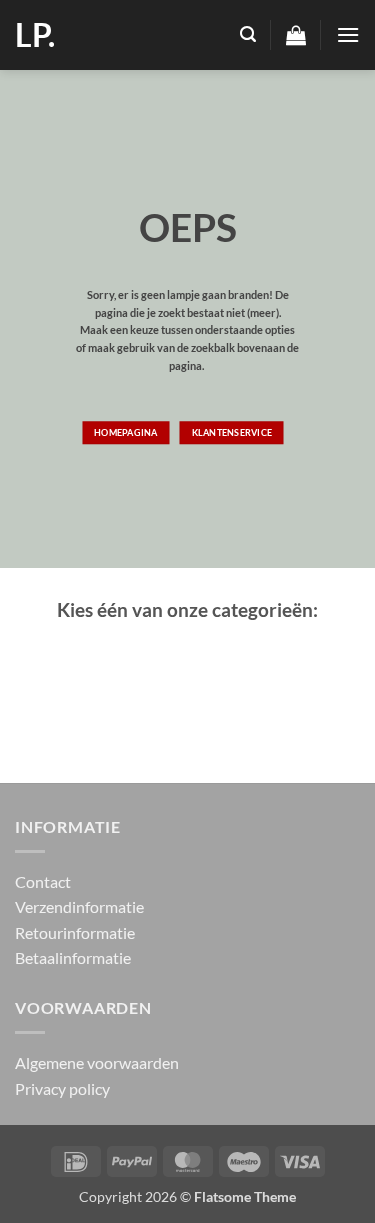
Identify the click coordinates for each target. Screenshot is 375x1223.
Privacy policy (62, 1088)
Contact (43, 881)
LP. (35, 35)
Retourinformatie (75, 932)
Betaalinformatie (73, 957)
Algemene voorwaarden (97, 1062)
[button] (248, 34)
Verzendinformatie (79, 906)
